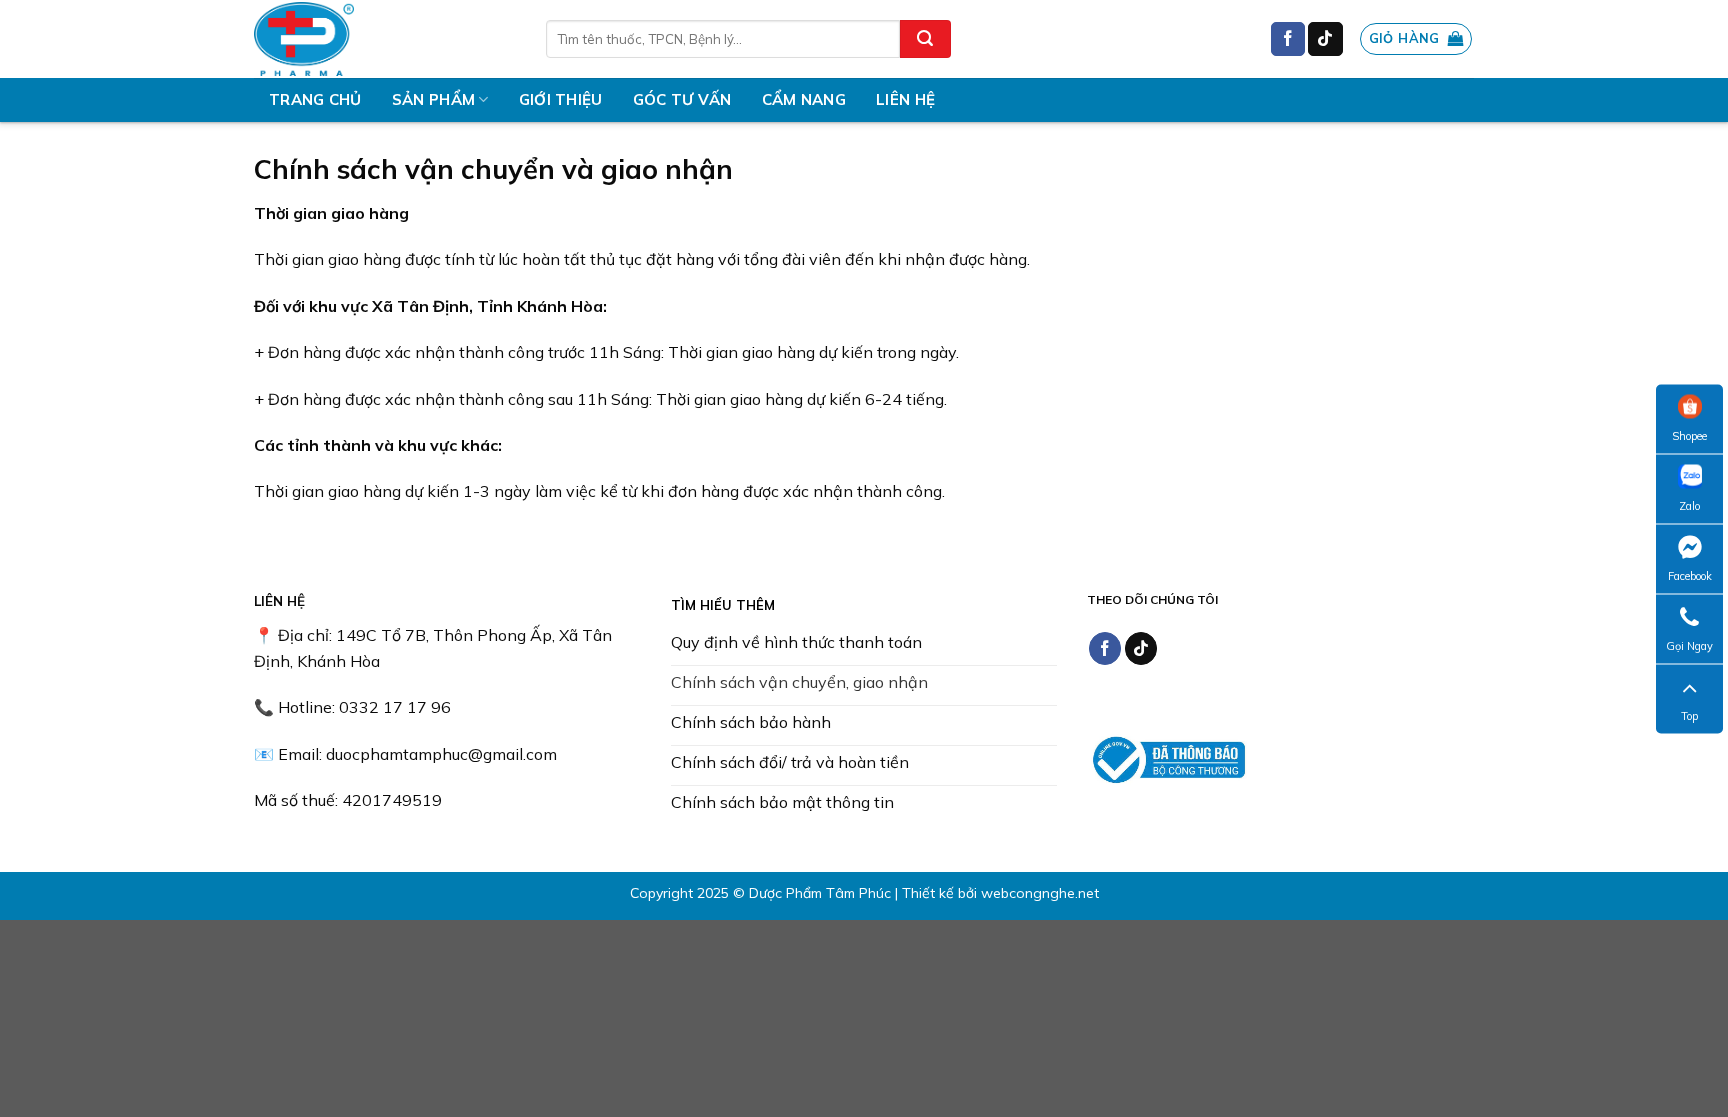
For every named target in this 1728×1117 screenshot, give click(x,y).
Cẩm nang (804, 99)
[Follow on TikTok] (1325, 39)
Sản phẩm (433, 99)
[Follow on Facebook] (1288, 39)
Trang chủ (315, 99)
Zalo (1689, 505)
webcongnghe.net (1040, 893)
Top (1689, 715)
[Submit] (925, 39)
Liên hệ (905, 99)
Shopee (1689, 435)
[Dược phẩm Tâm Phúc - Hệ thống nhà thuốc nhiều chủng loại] (385, 39)
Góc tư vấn (682, 99)
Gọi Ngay (1689, 645)
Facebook (1690, 575)
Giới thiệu (561, 99)
